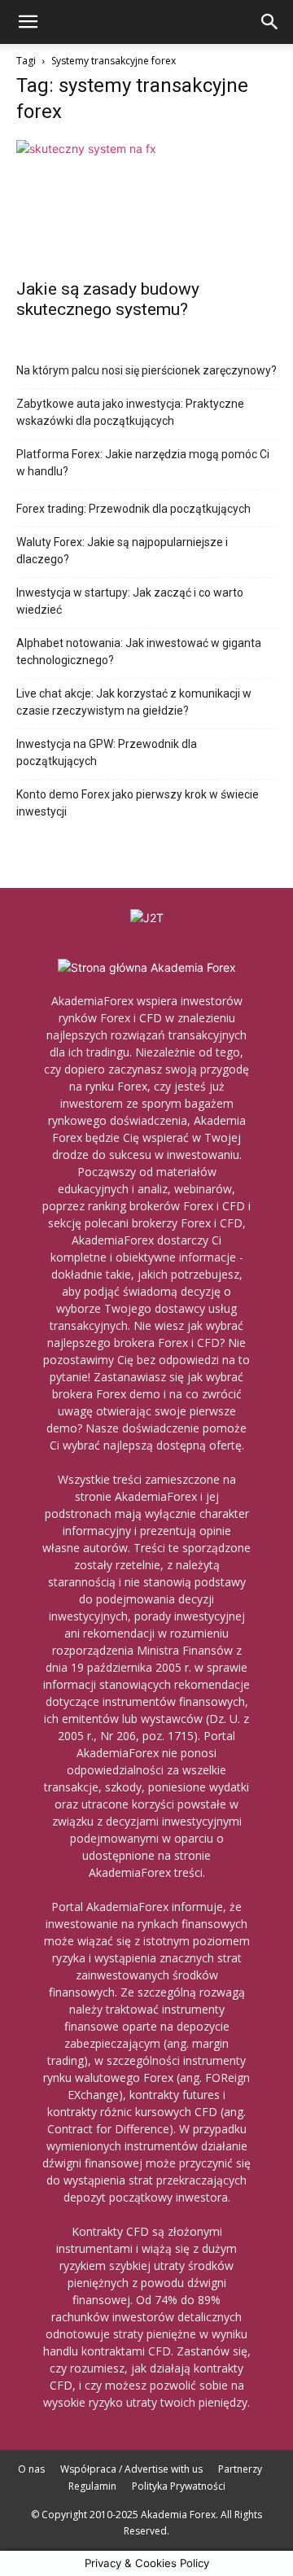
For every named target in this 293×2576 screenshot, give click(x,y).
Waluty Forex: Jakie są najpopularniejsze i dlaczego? (122, 551)
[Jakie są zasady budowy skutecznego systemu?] (146, 204)
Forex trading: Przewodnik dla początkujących (133, 509)
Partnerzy (240, 2469)
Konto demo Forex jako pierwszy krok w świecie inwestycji (138, 803)
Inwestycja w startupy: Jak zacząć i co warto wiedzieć (130, 601)
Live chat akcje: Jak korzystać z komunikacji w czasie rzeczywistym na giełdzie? (134, 702)
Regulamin (92, 2486)
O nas (31, 2469)
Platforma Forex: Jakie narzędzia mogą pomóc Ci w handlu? (143, 463)
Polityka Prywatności (179, 2486)
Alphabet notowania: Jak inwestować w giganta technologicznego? (139, 652)
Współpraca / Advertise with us (131, 2469)
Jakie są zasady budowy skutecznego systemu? (108, 299)
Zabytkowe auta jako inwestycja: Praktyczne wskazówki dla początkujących (130, 412)
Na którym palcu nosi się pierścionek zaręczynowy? (146, 370)
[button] (28, 22)
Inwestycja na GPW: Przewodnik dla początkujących (107, 752)
